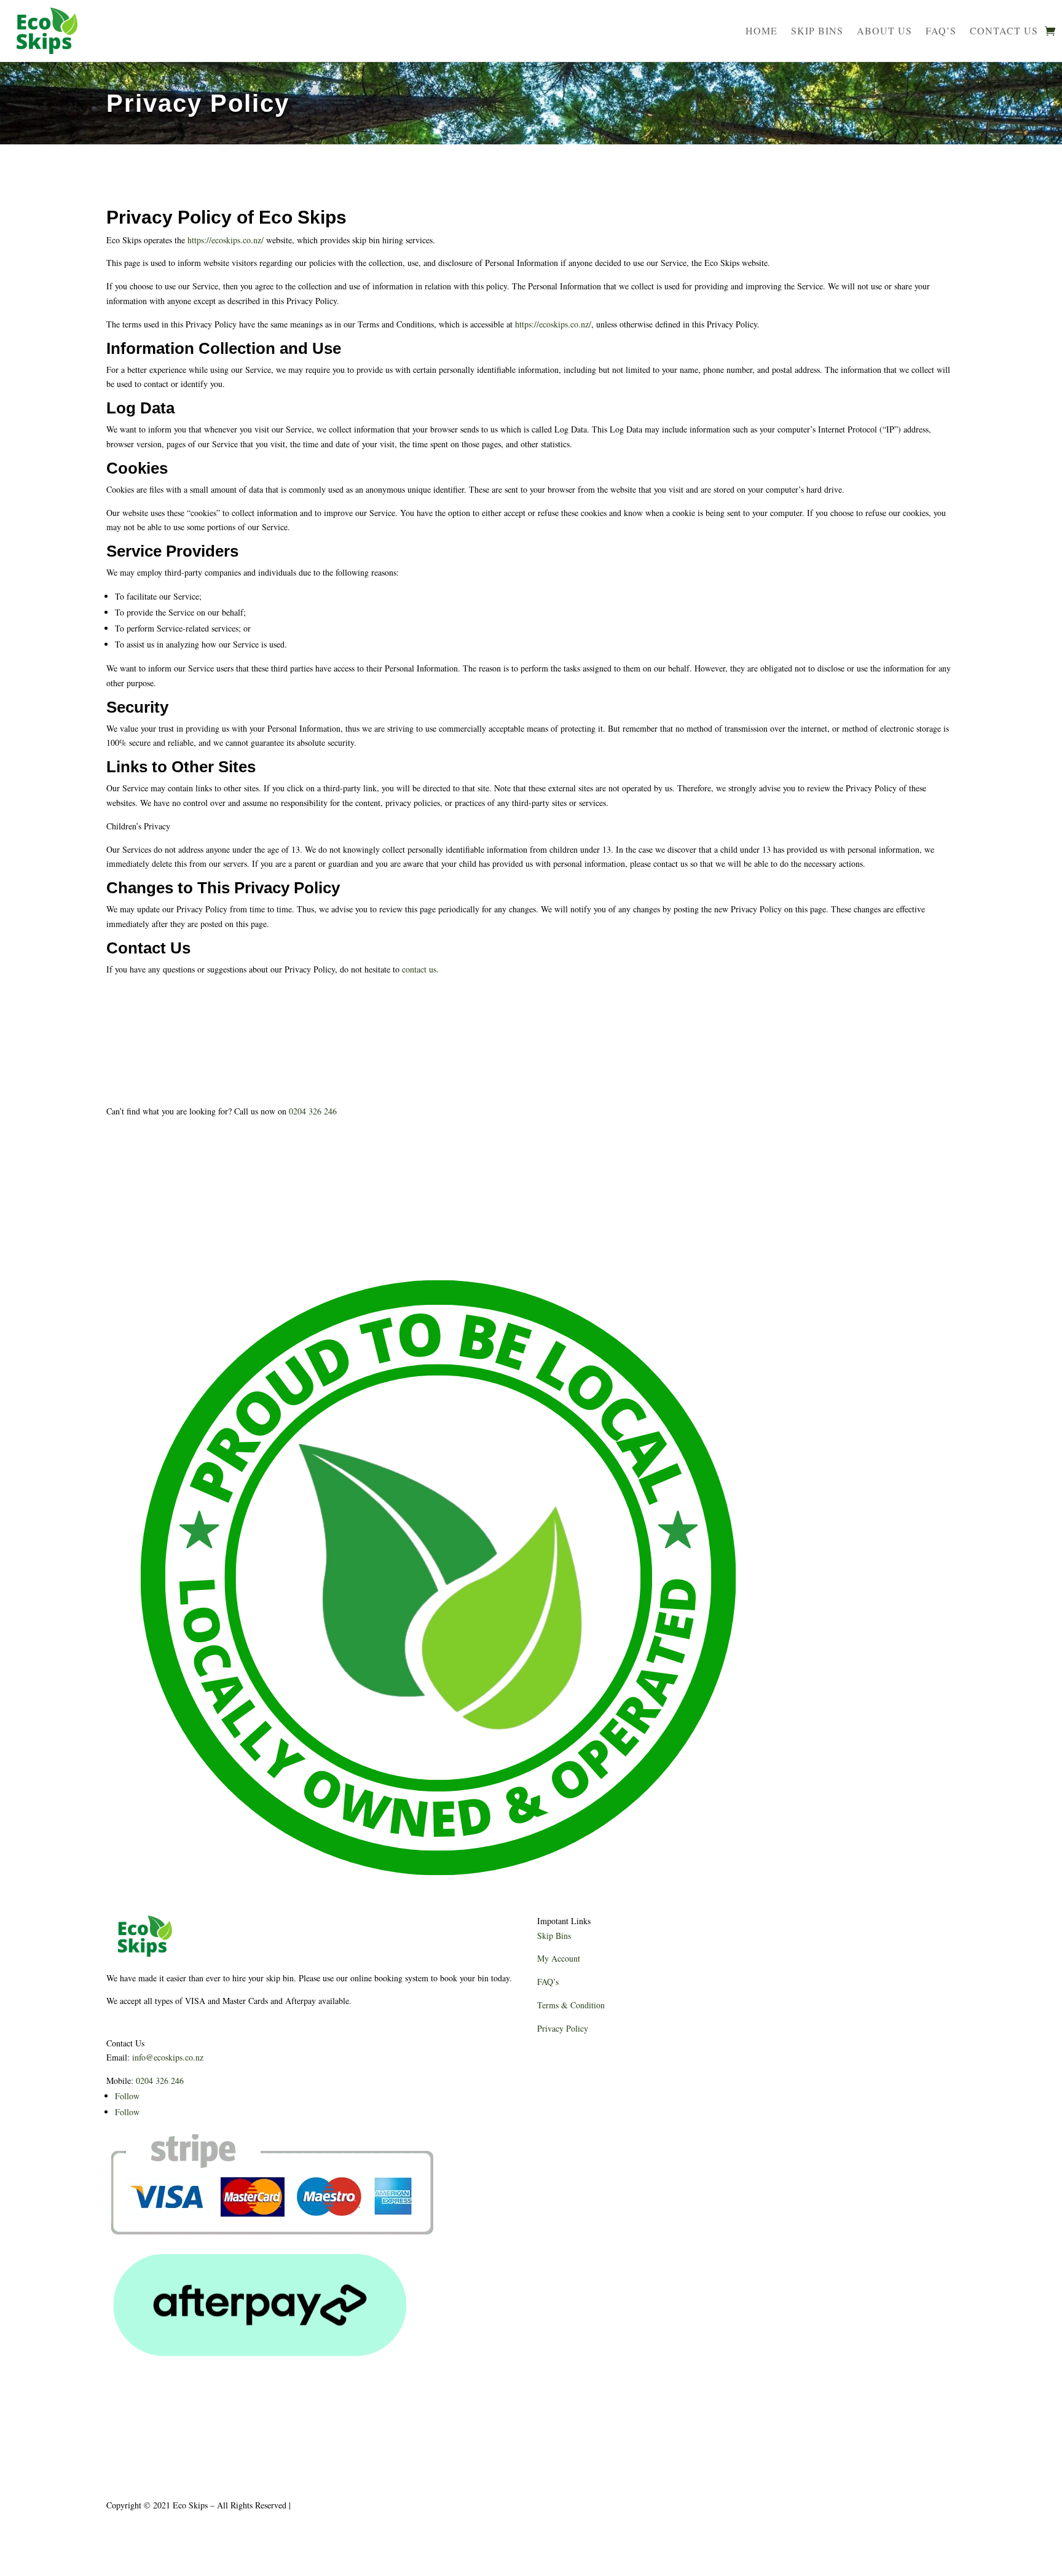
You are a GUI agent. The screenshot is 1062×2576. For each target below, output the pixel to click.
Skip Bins (817, 30)
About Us (884, 30)
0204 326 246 (313, 1111)
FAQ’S (941, 30)
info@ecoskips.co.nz (168, 2057)
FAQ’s (548, 1982)
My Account (559, 1958)
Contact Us (1004, 30)
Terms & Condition (571, 2005)
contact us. (420, 969)
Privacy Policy (563, 2028)
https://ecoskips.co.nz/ (226, 240)
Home (761, 30)
